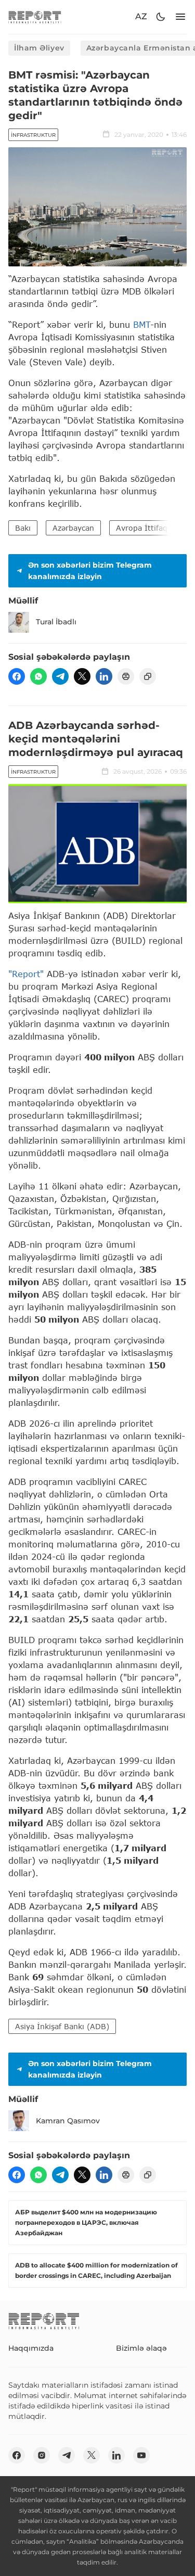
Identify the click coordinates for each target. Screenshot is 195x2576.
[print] (126, 676)
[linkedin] (104, 676)
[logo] (35, 17)
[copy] (148, 676)
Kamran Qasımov (68, 2121)
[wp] (38, 676)
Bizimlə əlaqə (141, 2348)
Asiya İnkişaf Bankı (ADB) (62, 2026)
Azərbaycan (73, 528)
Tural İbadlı (56, 622)
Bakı (23, 528)
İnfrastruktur (33, 135)
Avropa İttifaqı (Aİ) (151, 528)
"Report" (26, 974)
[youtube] (141, 2455)
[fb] (17, 676)
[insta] (42, 2455)
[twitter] (82, 676)
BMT (142, 324)
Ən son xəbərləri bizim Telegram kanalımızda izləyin (90, 571)
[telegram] (60, 676)
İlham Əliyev (39, 48)
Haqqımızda (31, 2348)
